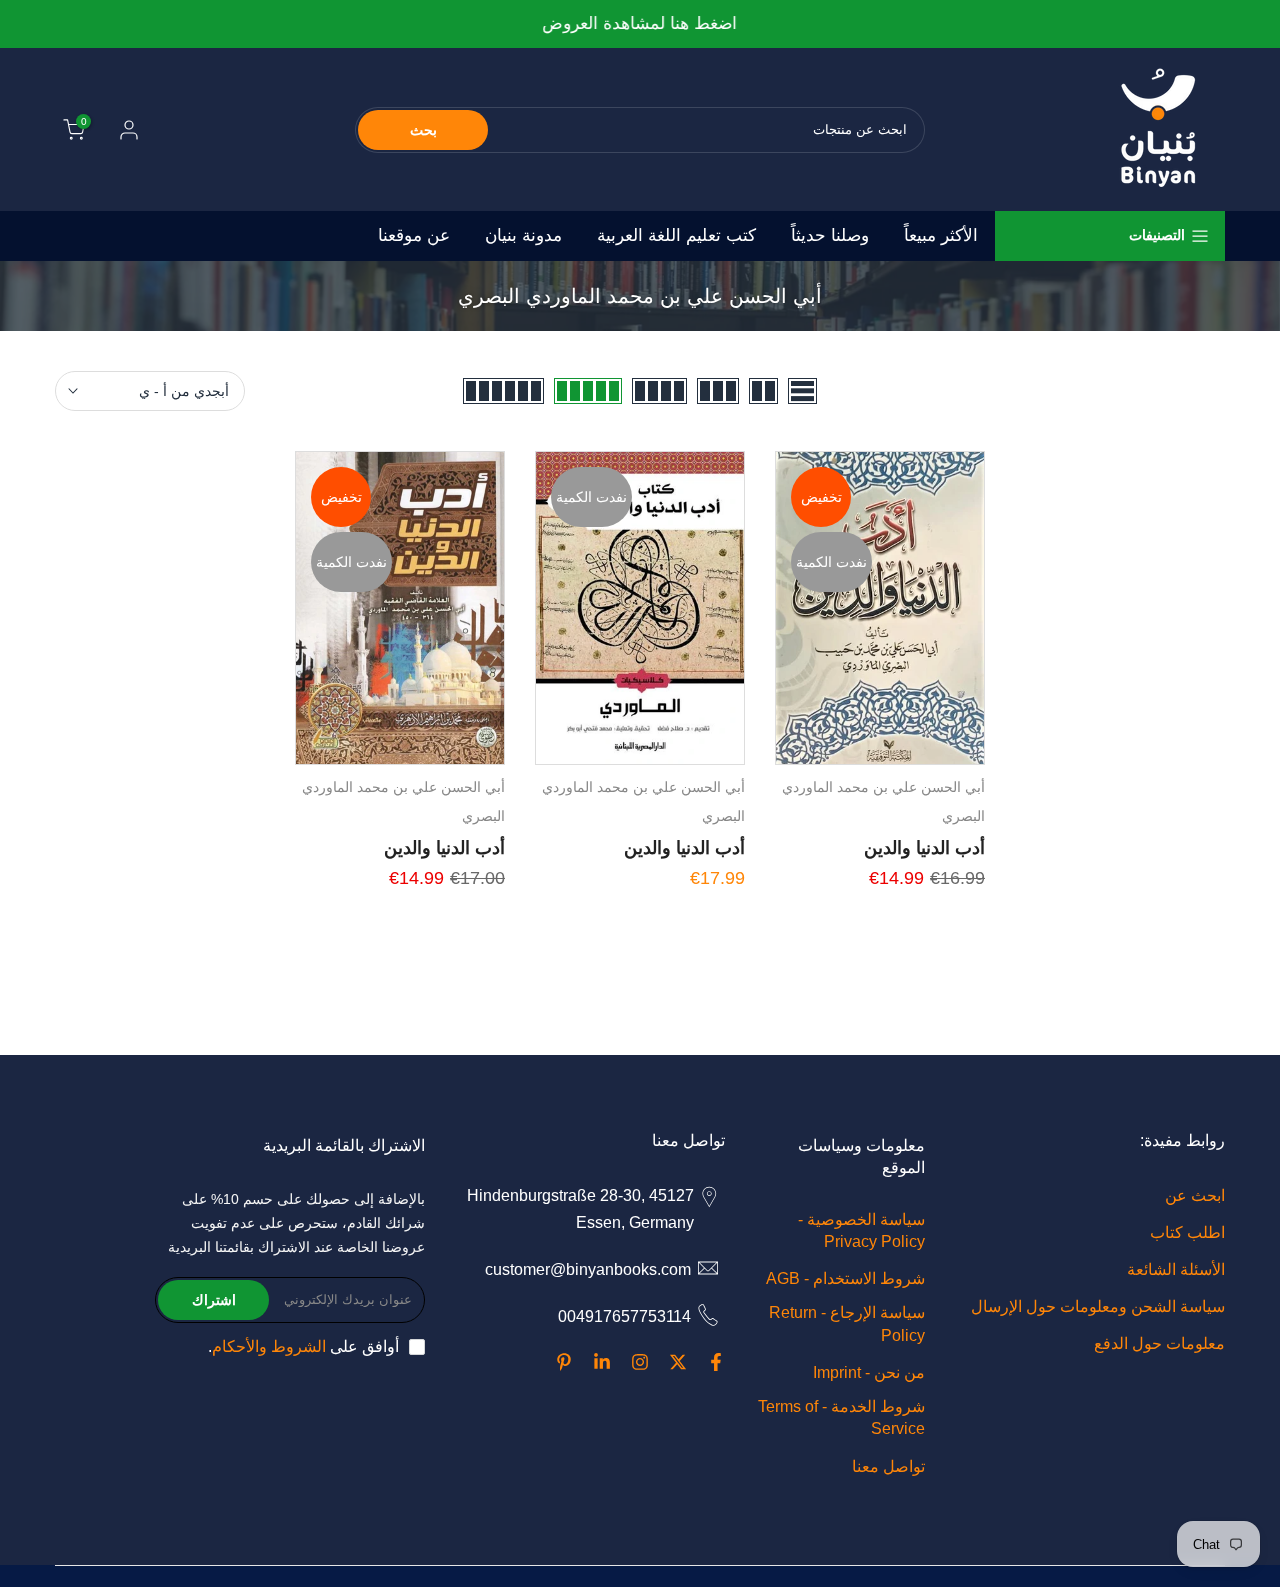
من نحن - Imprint (869, 1372)
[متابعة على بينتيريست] (564, 1362)
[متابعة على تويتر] (678, 1362)
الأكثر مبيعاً (941, 235)
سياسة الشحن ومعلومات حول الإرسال (1098, 1306)
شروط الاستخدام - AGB (845, 1278)
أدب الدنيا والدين (924, 848)
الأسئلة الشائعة (1176, 1269)
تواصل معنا (888, 1466)
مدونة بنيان (523, 235)
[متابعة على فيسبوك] (716, 1362)
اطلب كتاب (1187, 1232)
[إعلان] (640, 24)
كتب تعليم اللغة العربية (676, 235)
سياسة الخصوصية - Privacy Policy (861, 1230)
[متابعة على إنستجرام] (640, 1362)
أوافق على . (303, 1346)
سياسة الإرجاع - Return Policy (847, 1323)
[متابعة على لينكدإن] (602, 1362)
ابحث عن (1195, 1195)
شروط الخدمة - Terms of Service (841, 1417)
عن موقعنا (414, 235)
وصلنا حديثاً (830, 235)
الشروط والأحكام (269, 1346)
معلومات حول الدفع (1159, 1343)
